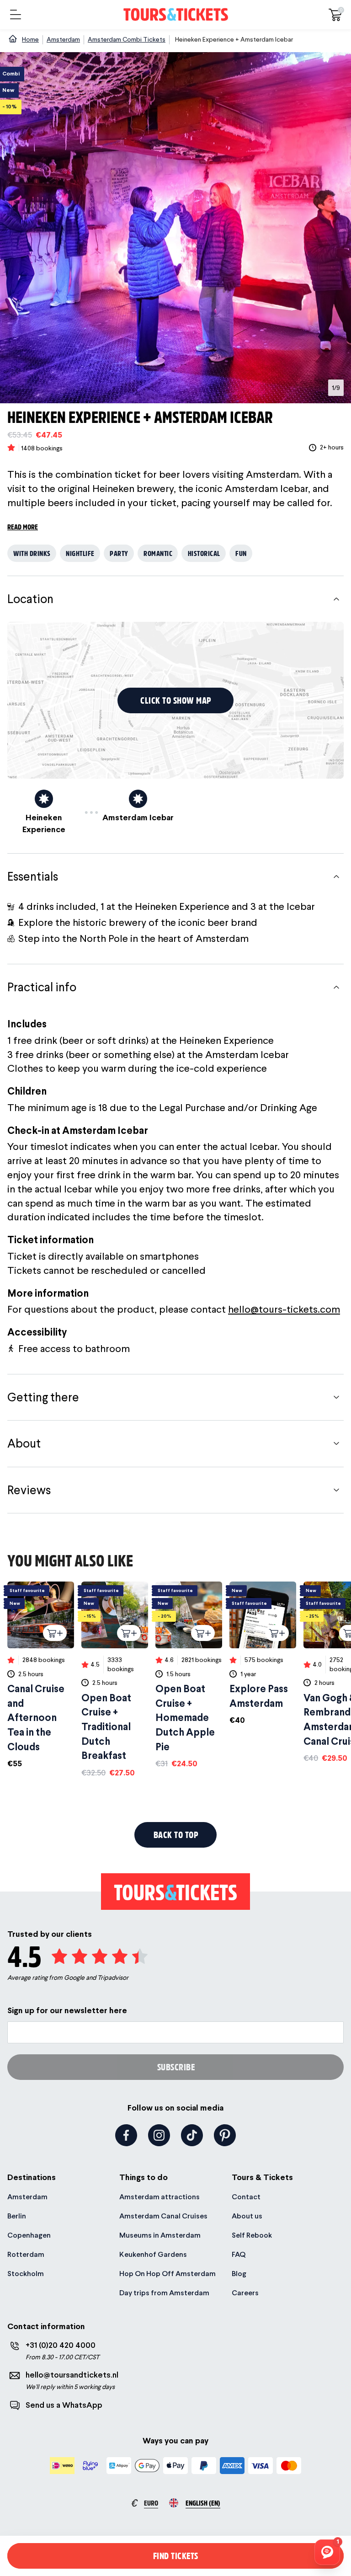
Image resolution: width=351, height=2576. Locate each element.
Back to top (176, 1835)
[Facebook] (126, 2135)
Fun (241, 553)
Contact (246, 2197)
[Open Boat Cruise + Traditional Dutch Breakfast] (115, 1680)
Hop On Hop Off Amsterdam (168, 2274)
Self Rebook (252, 2235)
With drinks (32, 553)
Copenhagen (29, 2235)
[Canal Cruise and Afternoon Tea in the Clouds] (41, 1675)
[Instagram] (159, 2135)
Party (119, 553)
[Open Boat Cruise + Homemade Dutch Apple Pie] (189, 1675)
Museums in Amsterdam (160, 2235)
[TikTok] (192, 2135)
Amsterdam (27, 2197)
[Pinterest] (225, 2135)
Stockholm (26, 2274)
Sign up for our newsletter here (67, 2010)
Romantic (158, 553)
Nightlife (80, 553)
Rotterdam (26, 2254)
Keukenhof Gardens (153, 2254)
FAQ (239, 2254)
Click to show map (176, 700)
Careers (245, 2293)
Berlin (17, 2216)
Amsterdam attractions (160, 2197)
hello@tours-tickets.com (284, 1309)
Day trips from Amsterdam (164, 2293)
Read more (23, 526)
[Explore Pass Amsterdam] (263, 1654)
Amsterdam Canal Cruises (163, 2216)
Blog (239, 2274)
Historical (204, 553)
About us (247, 2216)
